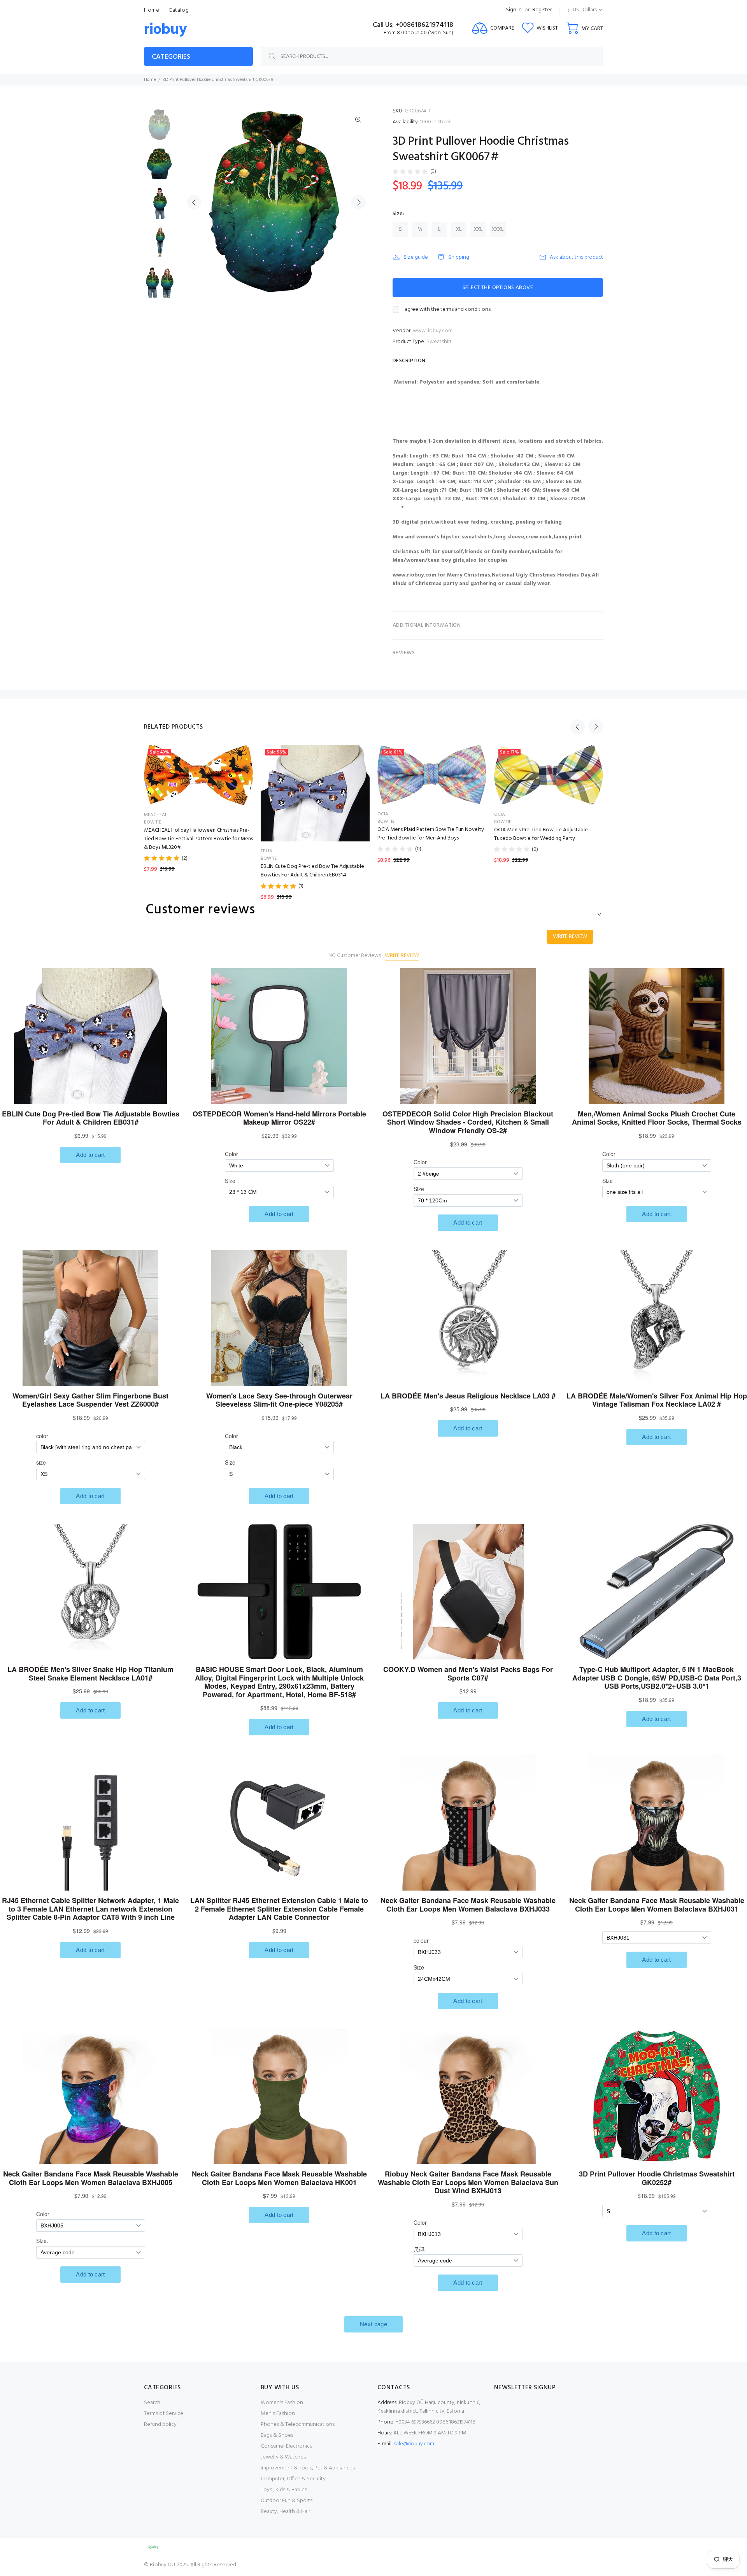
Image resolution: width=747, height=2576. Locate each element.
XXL (478, 229)
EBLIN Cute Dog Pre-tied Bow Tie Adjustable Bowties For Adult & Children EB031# (312, 871)
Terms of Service (164, 2414)
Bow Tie (153, 822)
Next (358, 202)
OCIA (383, 814)
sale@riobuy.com (414, 2444)
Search (152, 2403)
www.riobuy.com (433, 331)
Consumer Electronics (286, 2446)
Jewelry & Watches (283, 2457)
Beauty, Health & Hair (285, 2512)
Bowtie (269, 859)
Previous (194, 202)
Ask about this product (576, 257)
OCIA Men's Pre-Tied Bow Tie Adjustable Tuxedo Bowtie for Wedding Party (541, 834)
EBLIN (267, 851)
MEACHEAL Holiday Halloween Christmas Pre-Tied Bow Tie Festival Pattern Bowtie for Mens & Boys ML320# (198, 839)
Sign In (514, 10)
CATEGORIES (171, 57)
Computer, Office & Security (293, 2479)
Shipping (459, 257)
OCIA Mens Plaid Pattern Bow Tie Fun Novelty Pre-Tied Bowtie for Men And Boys (431, 834)
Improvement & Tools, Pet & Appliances (308, 2468)
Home (150, 80)
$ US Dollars (582, 10)
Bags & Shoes (277, 2435)
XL (459, 229)
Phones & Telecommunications (298, 2424)
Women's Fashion (282, 2403)
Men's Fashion (278, 2414)
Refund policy (160, 2424)
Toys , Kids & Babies (284, 2490)
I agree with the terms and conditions (446, 310)
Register (542, 10)
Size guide (416, 257)
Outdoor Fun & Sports (287, 2501)
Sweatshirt (439, 342)
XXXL (498, 229)
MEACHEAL (156, 815)
